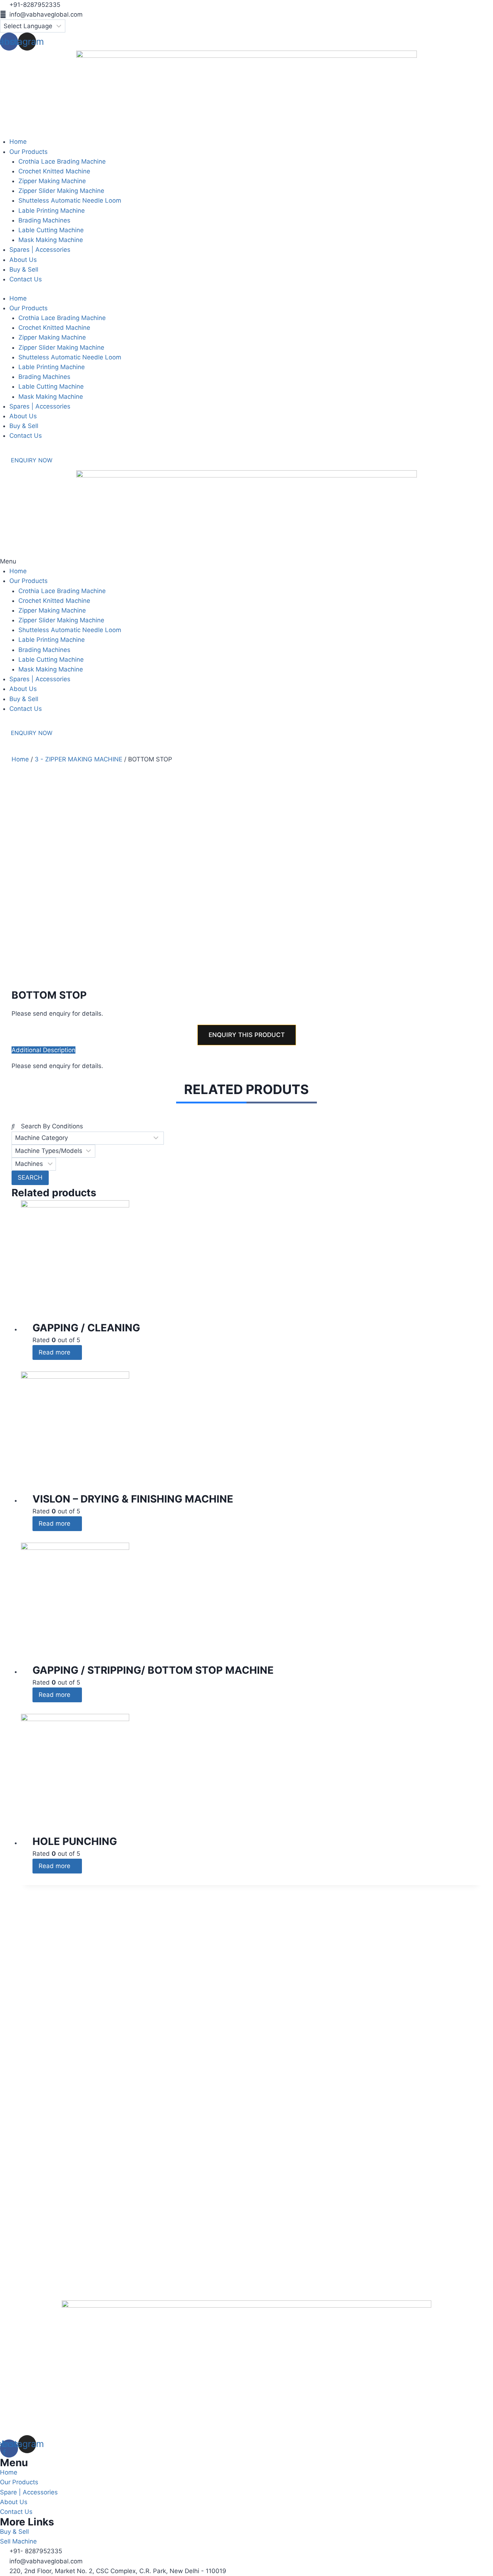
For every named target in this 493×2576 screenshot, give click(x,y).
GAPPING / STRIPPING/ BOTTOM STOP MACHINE (153, 1670)
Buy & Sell (24, 426)
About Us (23, 416)
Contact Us (26, 436)
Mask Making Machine (51, 397)
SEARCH (30, 1177)
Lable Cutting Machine (51, 386)
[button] (247, 561)
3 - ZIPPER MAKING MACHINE (78, 759)
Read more (55, 1352)
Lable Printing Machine (52, 367)
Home (18, 298)
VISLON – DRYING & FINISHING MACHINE (133, 1499)
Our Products (29, 308)
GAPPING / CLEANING (86, 1328)
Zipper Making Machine (52, 337)
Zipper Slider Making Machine (61, 347)
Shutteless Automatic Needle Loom (70, 357)
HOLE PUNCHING (75, 1841)
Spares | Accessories (40, 406)
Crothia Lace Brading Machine (62, 318)
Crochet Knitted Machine (54, 328)
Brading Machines (44, 377)
